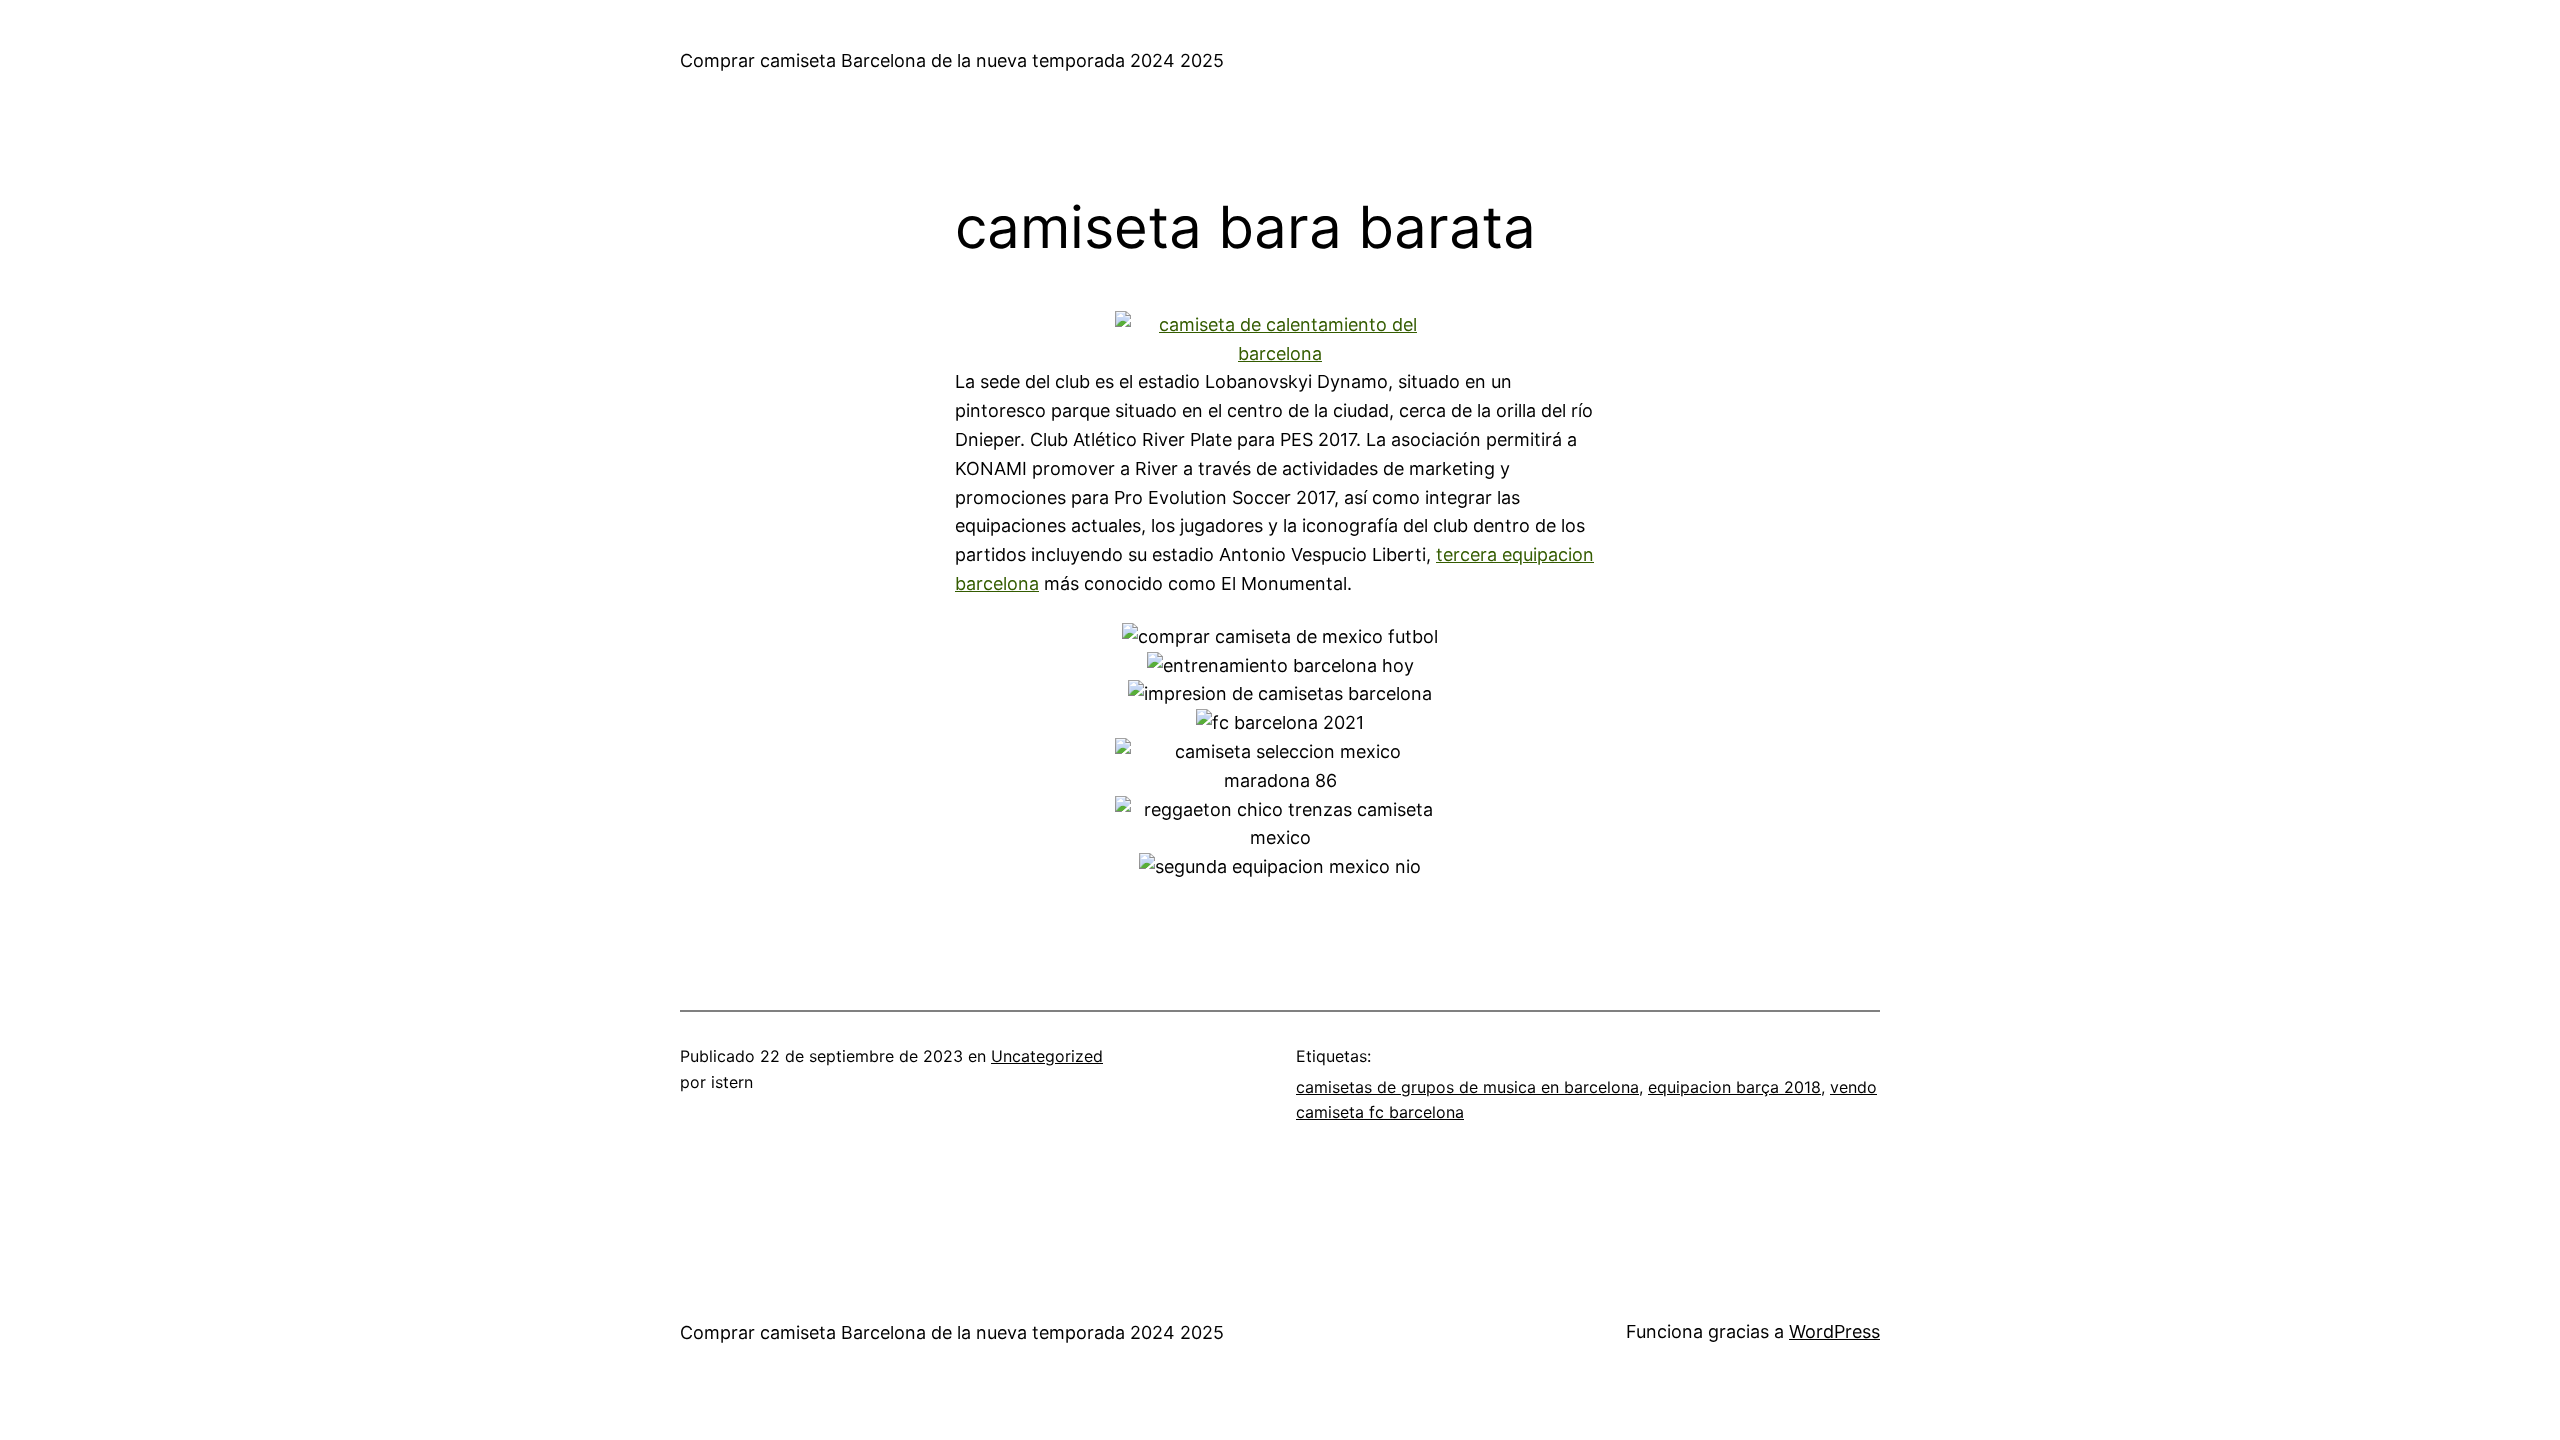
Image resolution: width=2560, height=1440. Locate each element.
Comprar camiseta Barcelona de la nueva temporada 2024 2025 (952, 60)
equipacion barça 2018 (1734, 1087)
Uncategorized (1047, 1056)
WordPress (1834, 1331)
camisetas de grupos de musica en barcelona (1467, 1087)
